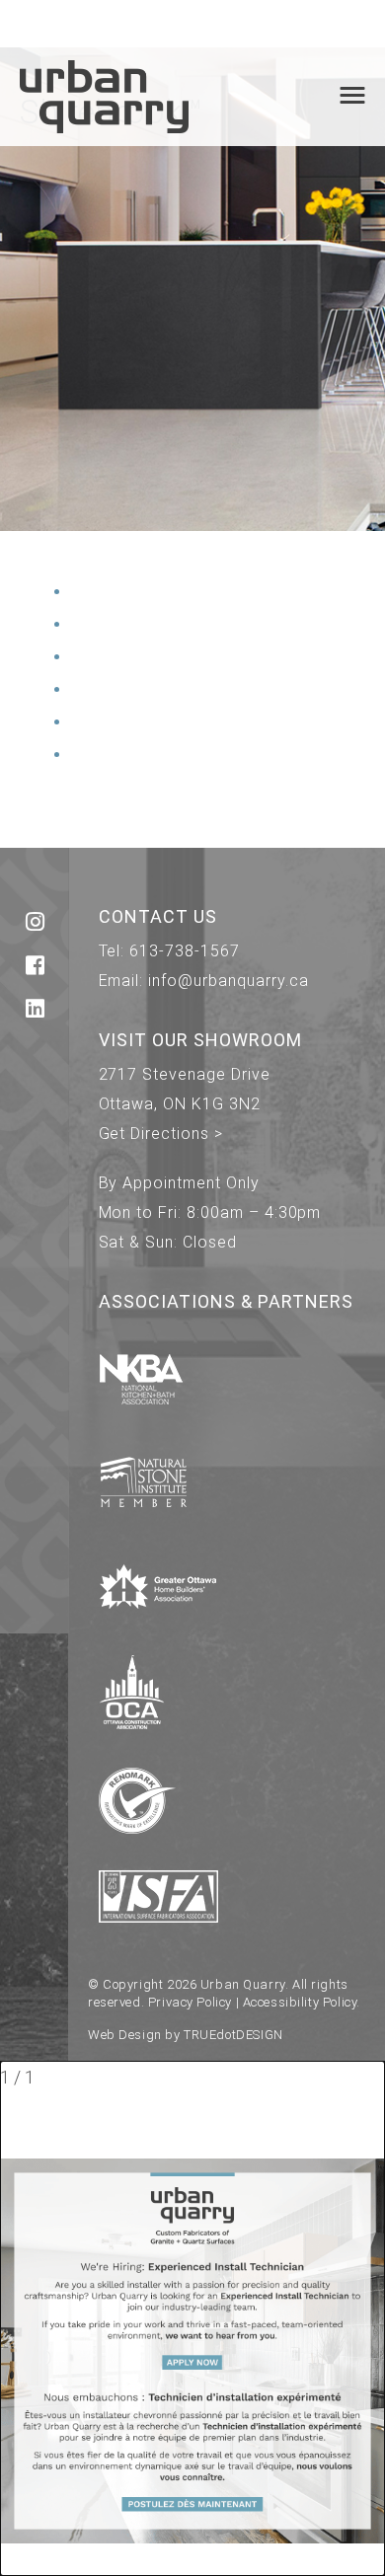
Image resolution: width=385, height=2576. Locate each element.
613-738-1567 (185, 951)
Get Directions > (161, 1134)
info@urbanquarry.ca (228, 981)
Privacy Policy (190, 2002)
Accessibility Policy (300, 2002)
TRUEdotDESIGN (233, 2035)
